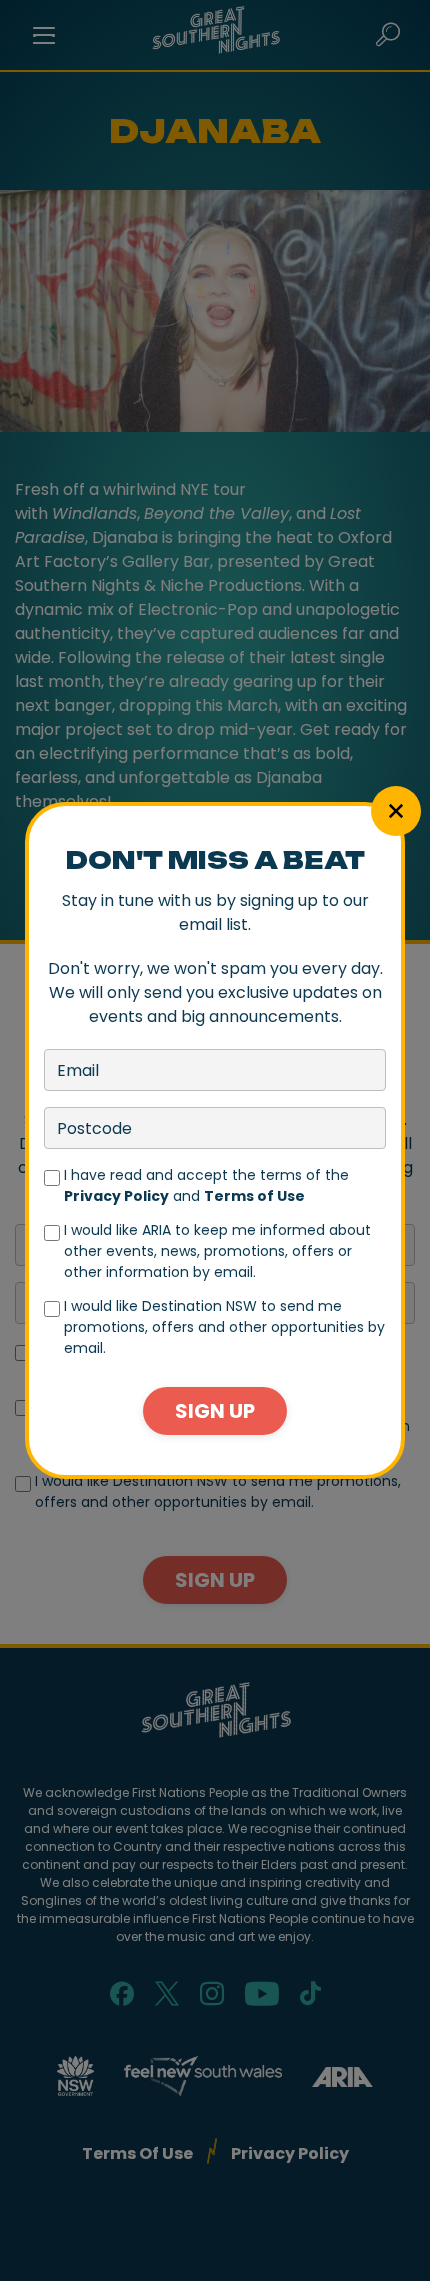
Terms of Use (254, 1196)
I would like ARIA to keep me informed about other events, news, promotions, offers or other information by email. (217, 1251)
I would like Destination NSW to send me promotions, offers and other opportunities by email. (224, 1327)
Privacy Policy (116, 1196)
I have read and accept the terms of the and (206, 1185)
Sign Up (215, 1411)
